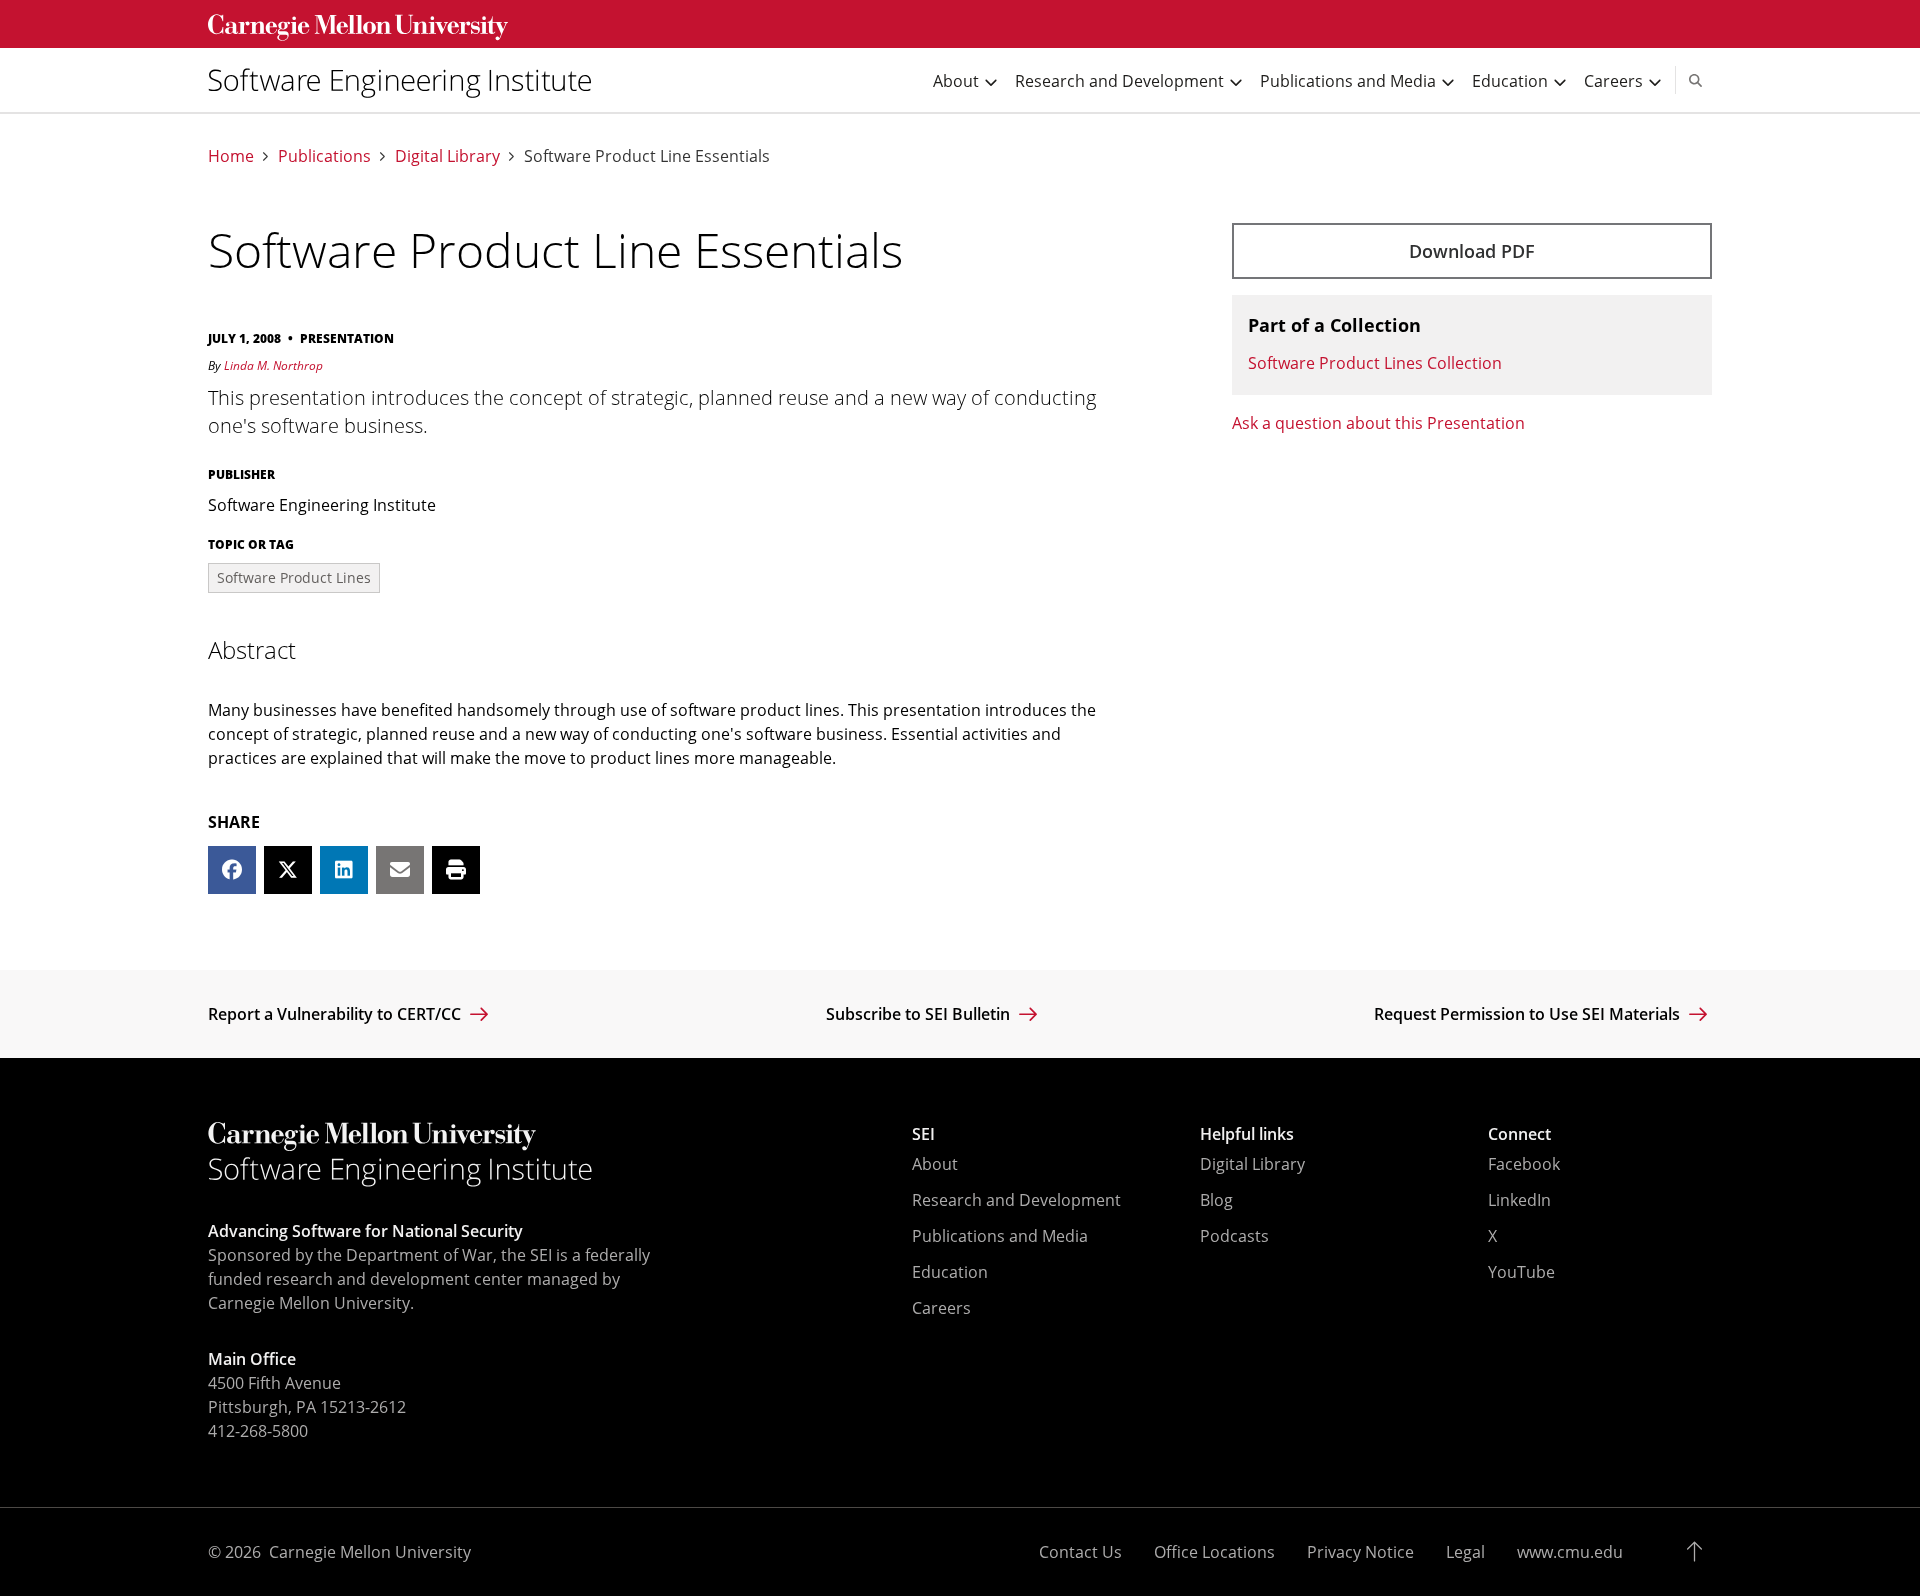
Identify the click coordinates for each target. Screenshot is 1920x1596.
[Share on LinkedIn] (344, 870)
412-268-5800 (258, 1431)
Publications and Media (1000, 1236)
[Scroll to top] (1699, 1552)
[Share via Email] (400, 870)
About (935, 1164)
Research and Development (1016, 1200)
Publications (324, 156)
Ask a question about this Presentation (1378, 423)
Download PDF (1472, 251)
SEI (923, 1134)
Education (950, 1272)
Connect (1519, 1134)
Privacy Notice (1360, 1552)
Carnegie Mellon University (370, 1552)
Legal (1465, 1552)
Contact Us (1080, 1552)
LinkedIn (1519, 1200)
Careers (941, 1308)
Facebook (1524, 1164)
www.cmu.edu (1570, 1552)
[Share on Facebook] (232, 870)
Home (231, 156)
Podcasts (1234, 1236)
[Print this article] (456, 870)
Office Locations (1214, 1552)
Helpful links (1247, 1134)
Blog (1216, 1200)
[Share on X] (288, 870)
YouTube (1521, 1272)
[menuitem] (408, 80)
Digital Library (447, 156)
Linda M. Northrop (273, 365)
